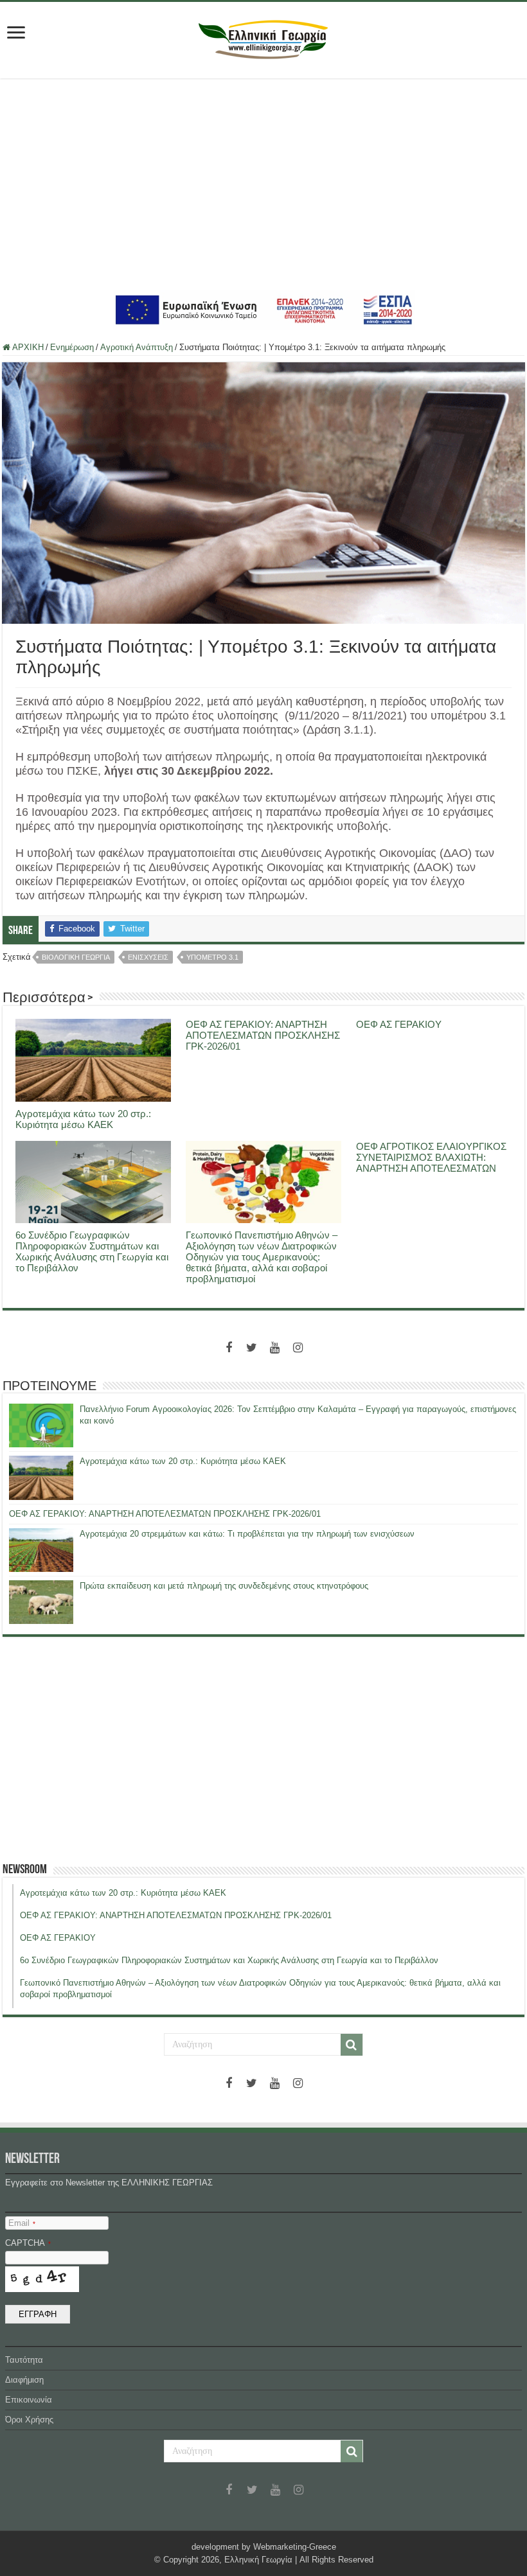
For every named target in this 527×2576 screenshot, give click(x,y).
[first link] (16, 34)
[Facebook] (229, 1348)
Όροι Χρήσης (29, 2420)
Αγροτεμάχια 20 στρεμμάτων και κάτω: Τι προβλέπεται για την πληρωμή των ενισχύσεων (247, 1534)
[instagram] (298, 1348)
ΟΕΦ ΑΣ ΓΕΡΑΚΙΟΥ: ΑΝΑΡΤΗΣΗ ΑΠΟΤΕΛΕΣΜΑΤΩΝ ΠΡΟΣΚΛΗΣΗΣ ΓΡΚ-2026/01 (263, 1035)
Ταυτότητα (24, 2360)
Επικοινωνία (29, 2400)
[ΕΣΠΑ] (264, 309)
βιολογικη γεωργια (76, 957)
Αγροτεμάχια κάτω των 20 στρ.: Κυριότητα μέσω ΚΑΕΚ (83, 1119)
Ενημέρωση (72, 347)
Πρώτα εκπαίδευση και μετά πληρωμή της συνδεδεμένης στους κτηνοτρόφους (224, 1586)
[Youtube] (275, 1348)
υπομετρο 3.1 (212, 957)
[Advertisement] (263, 184)
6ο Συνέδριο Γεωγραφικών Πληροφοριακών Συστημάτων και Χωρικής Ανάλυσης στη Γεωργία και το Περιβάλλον (92, 1251)
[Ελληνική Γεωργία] (263, 38)
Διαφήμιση (24, 2380)
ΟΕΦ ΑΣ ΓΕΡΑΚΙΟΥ (399, 1024)
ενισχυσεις (148, 957)
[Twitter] (252, 1348)
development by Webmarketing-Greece (264, 2547)
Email (22, 2223)
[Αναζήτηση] (352, 2045)
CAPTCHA (28, 2243)
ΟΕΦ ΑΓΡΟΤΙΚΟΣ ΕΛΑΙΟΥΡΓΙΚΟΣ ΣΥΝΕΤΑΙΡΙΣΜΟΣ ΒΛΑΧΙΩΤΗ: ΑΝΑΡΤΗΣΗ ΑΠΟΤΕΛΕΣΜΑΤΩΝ (431, 1157)
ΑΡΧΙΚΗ (27, 347)
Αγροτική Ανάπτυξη (137, 347)
